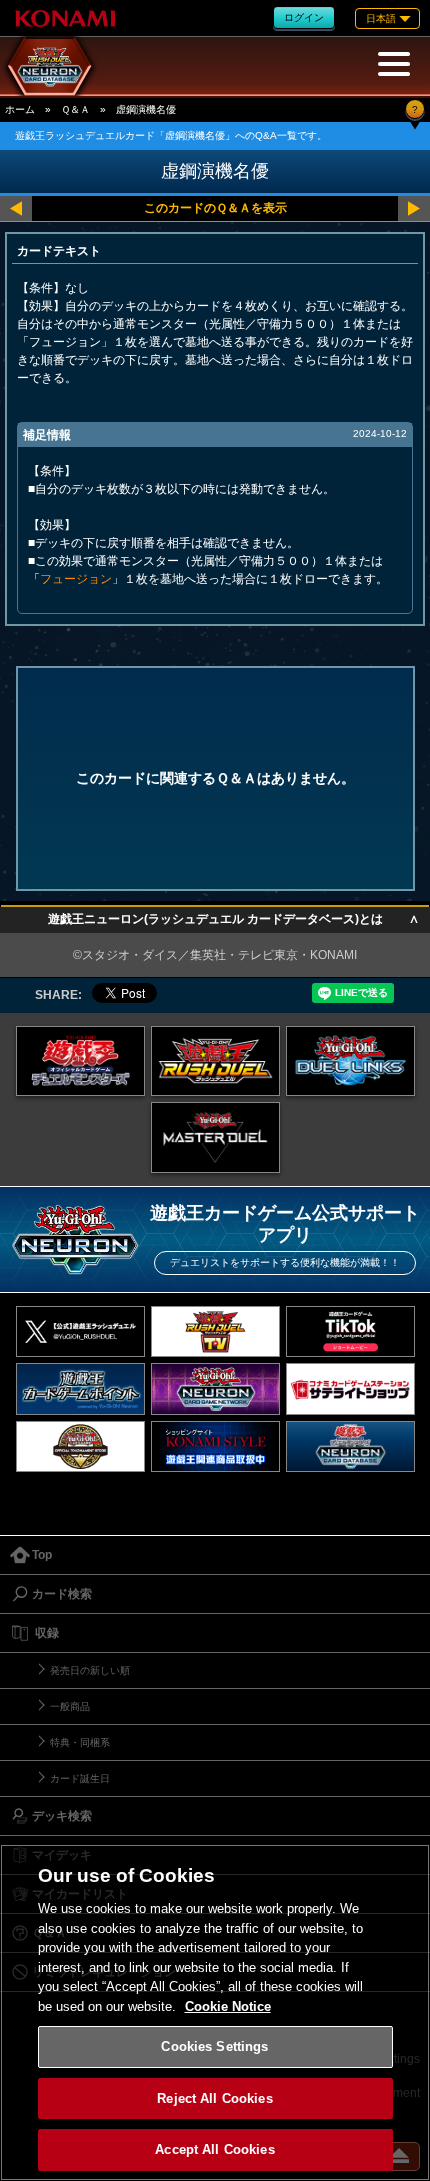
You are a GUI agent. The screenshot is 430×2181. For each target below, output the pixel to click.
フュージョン (76, 579)
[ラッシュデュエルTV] (215, 1331)
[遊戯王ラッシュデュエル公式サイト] (215, 1061)
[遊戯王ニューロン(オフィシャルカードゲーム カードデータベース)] (350, 1446)
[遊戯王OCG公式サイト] (80, 1061)
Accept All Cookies (214, 2149)
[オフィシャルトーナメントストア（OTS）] (80, 1446)
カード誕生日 (80, 1778)
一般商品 (70, 1706)
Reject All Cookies (214, 2098)
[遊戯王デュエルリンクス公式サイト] (350, 1061)
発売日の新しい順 (90, 1670)
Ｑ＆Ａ (75, 109)
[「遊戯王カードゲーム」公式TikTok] (350, 1331)
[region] (215, 2012)
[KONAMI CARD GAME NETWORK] (215, 1388)
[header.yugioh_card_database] (50, 66)
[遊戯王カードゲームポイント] (80, 1388)
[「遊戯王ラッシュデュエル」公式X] (80, 1331)
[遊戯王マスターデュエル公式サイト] (215, 1137)
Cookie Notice (228, 2006)
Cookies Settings (214, 2046)
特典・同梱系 (80, 1742)
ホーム (20, 109)
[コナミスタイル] (215, 1446)
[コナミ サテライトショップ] (350, 1388)
